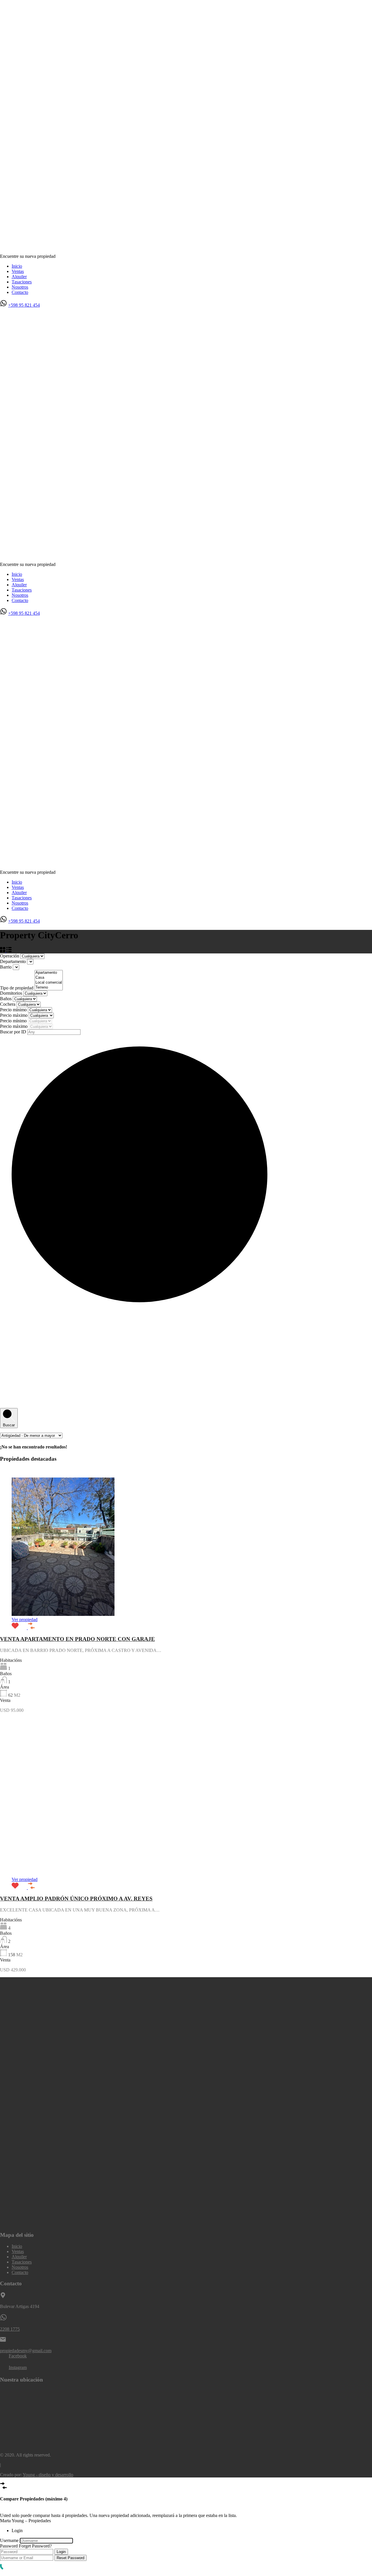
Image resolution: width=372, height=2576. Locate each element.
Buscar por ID (14, 1032)
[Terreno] (49, 988)
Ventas (18, 271)
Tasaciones (22, 282)
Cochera (8, 1004)
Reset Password (70, 2558)
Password (9, 2546)
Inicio (17, 266)
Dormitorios (12, 993)
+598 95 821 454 (24, 305)
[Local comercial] (49, 983)
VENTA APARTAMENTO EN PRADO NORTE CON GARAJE (77, 1639)
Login (61, 2552)
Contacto (20, 292)
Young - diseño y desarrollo (48, 2475)
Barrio (6, 967)
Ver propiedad (25, 1620)
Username (9, 2540)
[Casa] (49, 978)
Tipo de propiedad (17, 988)
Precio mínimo (14, 1010)
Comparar (9, 2510)
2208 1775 (10, 2329)
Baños (6, 999)
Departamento (14, 961)
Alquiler (19, 277)
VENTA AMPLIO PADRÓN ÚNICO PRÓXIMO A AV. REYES (76, 1899)
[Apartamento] (49, 973)
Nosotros (20, 287)
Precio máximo (14, 1015)
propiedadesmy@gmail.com (26, 2351)
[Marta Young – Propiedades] (186, 246)
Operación (10, 956)
